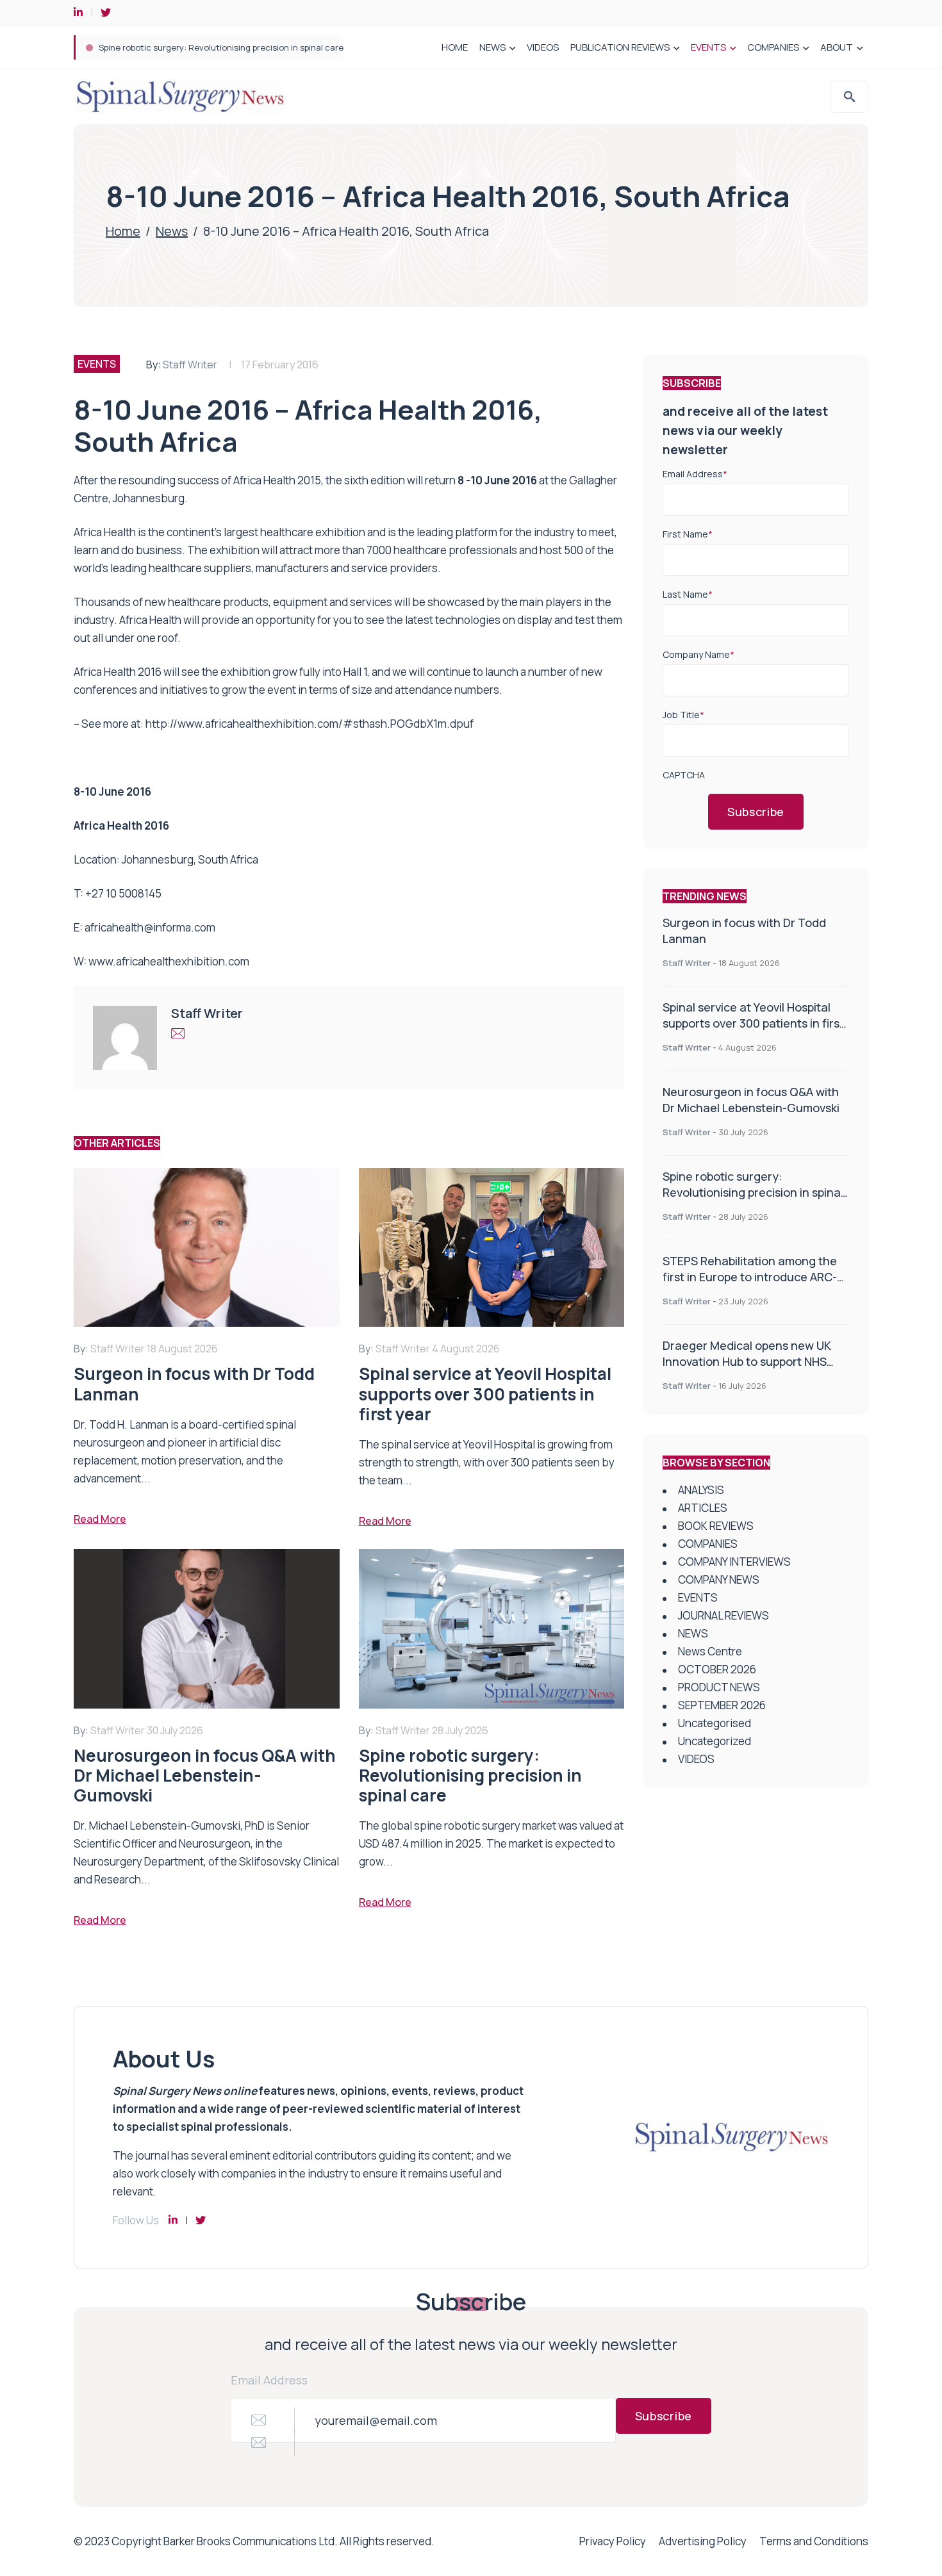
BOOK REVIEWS (716, 1526)
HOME (455, 47)
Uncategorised (715, 1723)
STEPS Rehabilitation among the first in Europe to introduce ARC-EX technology (750, 1277)
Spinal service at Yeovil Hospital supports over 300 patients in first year (753, 1023)
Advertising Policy (703, 2541)
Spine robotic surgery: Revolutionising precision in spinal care (221, 47)
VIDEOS (543, 47)
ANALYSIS (701, 1490)
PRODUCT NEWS (719, 1687)
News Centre (710, 1651)
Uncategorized (715, 1741)
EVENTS (708, 47)
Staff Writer (190, 365)
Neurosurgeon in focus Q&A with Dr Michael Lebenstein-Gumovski (751, 1100)
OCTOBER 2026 (717, 1669)
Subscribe (756, 812)
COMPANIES (773, 47)
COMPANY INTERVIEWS (734, 1562)
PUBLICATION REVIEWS (620, 47)
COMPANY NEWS (719, 1579)
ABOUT (837, 47)
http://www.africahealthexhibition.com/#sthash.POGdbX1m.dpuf (310, 724)
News (172, 231)
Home (123, 231)
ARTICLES (703, 1508)
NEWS (492, 47)
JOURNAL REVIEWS (723, 1615)
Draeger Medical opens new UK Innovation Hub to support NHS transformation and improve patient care (747, 1369)
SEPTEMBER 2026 (722, 1705)
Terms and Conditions (814, 2541)
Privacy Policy (613, 2541)
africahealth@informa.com (150, 927)
